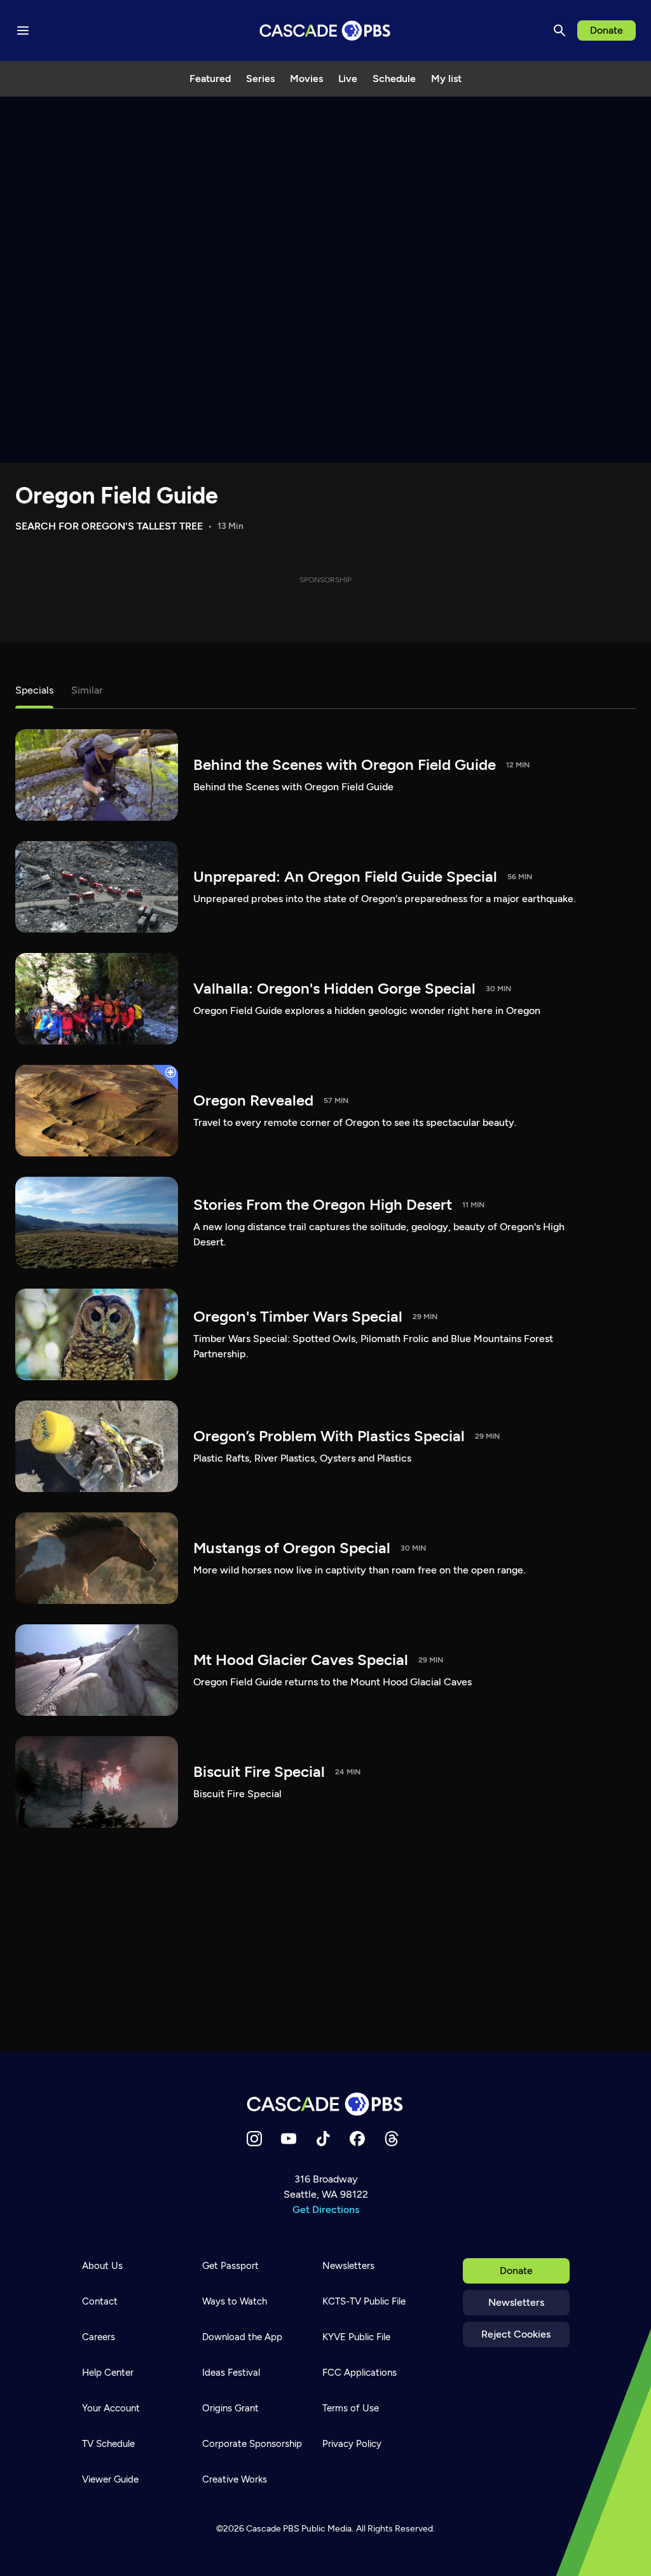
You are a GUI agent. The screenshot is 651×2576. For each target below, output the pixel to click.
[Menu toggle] (23, 31)
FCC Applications (360, 2373)
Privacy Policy (352, 2444)
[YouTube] (289, 2139)
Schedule (394, 79)
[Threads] (392, 2139)
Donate (606, 30)
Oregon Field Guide (117, 496)
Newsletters (516, 2302)
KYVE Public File (356, 2337)
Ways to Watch (235, 2301)
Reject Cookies (516, 2334)
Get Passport (230, 2266)
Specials (34, 690)
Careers (99, 2337)
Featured (210, 79)
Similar (87, 690)
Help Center (108, 2373)
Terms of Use (351, 2408)
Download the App (242, 2337)
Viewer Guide (110, 2479)
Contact (100, 2301)
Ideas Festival (231, 2373)
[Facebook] (357, 2139)
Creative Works (235, 2479)
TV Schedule (108, 2444)
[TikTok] (323, 2139)
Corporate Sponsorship (252, 2444)
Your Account (111, 2408)
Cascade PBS (273, 2529)
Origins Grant (230, 2408)
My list (446, 79)
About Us (102, 2266)
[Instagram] (254, 2139)
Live (348, 79)
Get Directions (326, 2209)
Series (260, 79)
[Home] (325, 2104)
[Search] (559, 31)
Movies (306, 79)
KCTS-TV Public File (364, 2301)
